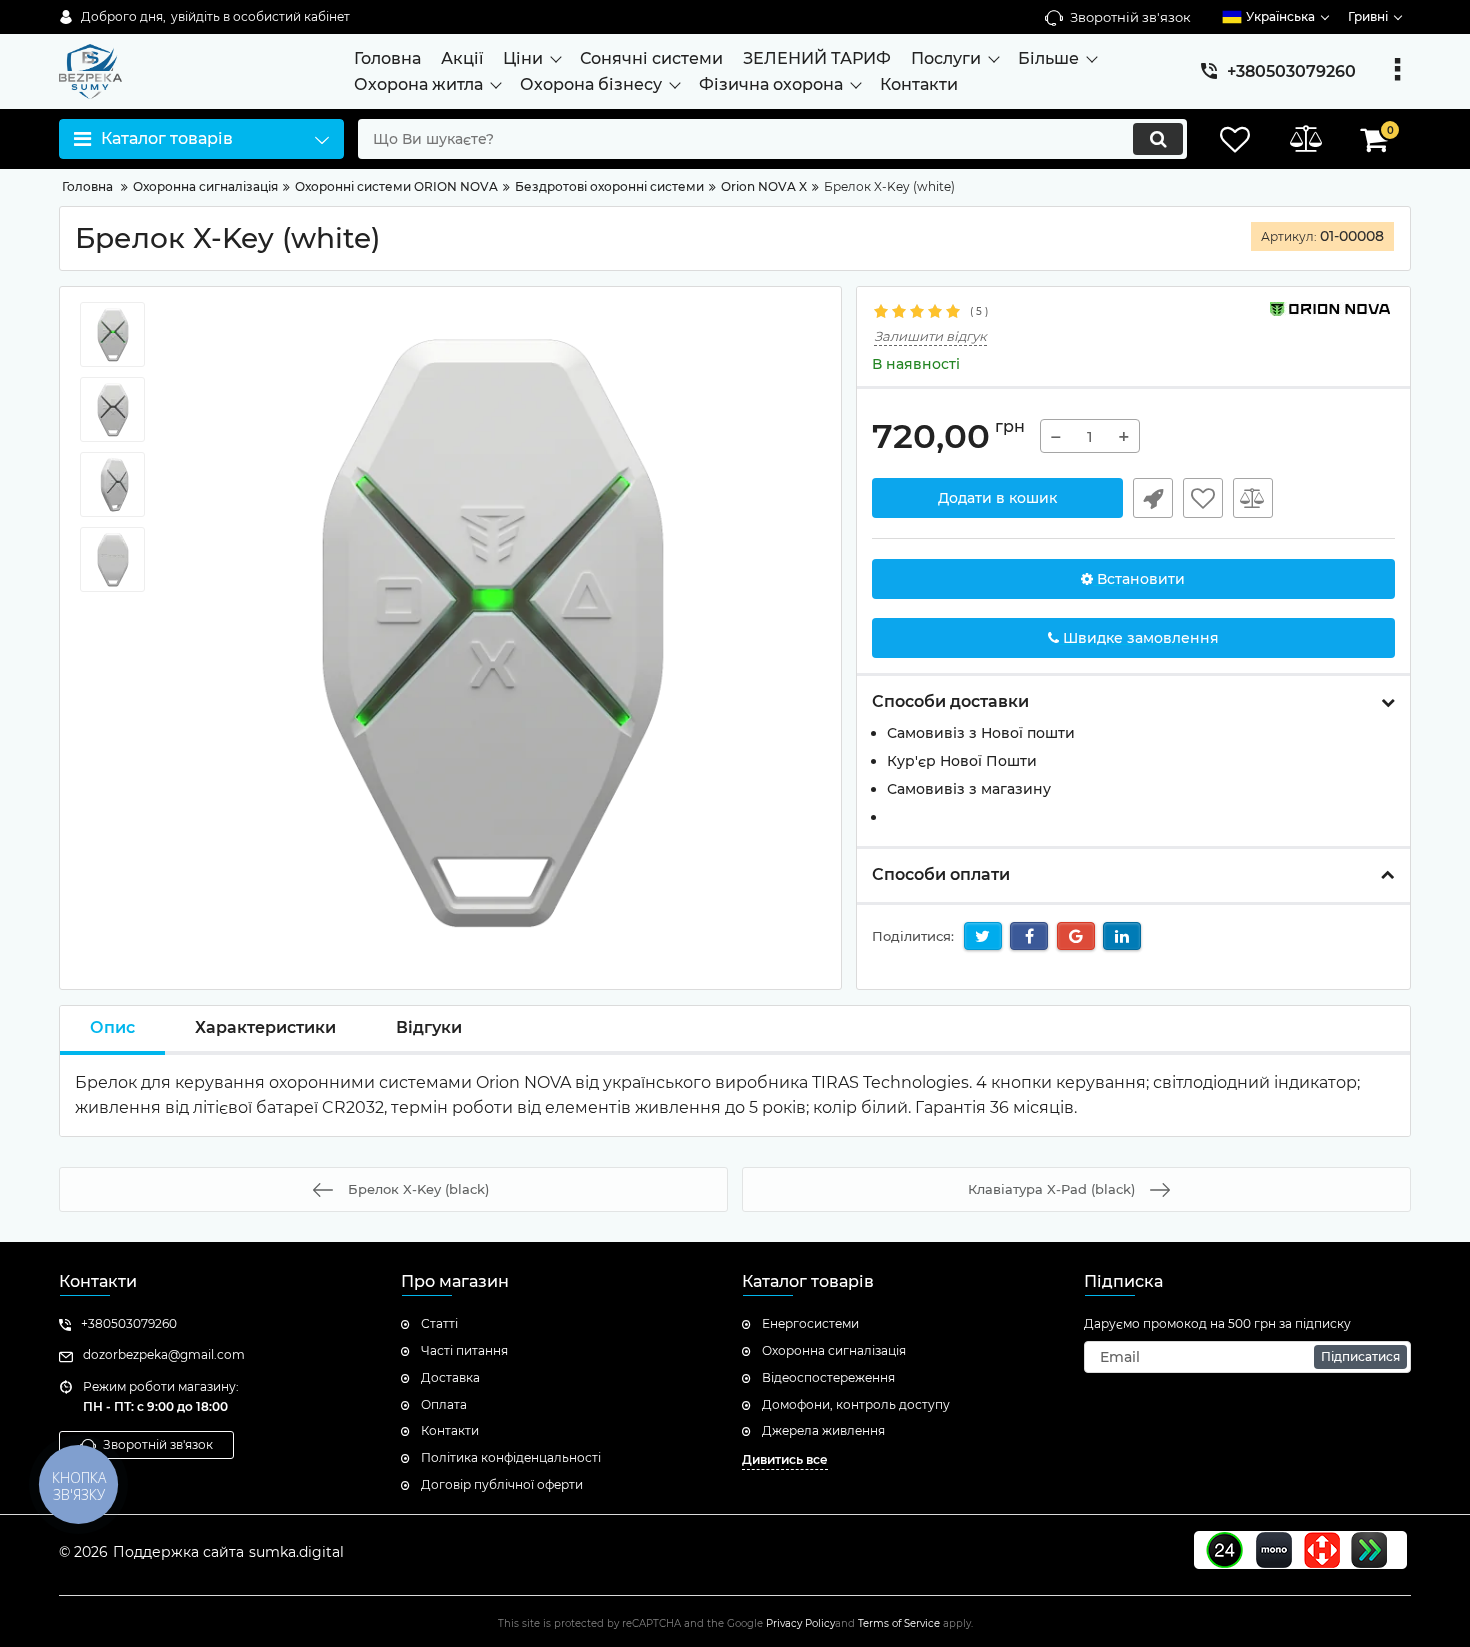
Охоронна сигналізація (834, 1350)
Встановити (1139, 579)
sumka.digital (296, 1552)
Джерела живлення (823, 1430)
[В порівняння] (1253, 498)
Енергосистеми (810, 1323)
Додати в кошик (997, 498)
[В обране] (1203, 498)
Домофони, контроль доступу (856, 1404)
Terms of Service (899, 1623)
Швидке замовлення (1153, 498)
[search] (1158, 139)
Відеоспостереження (828, 1377)
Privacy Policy (800, 1623)
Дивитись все (785, 1459)
